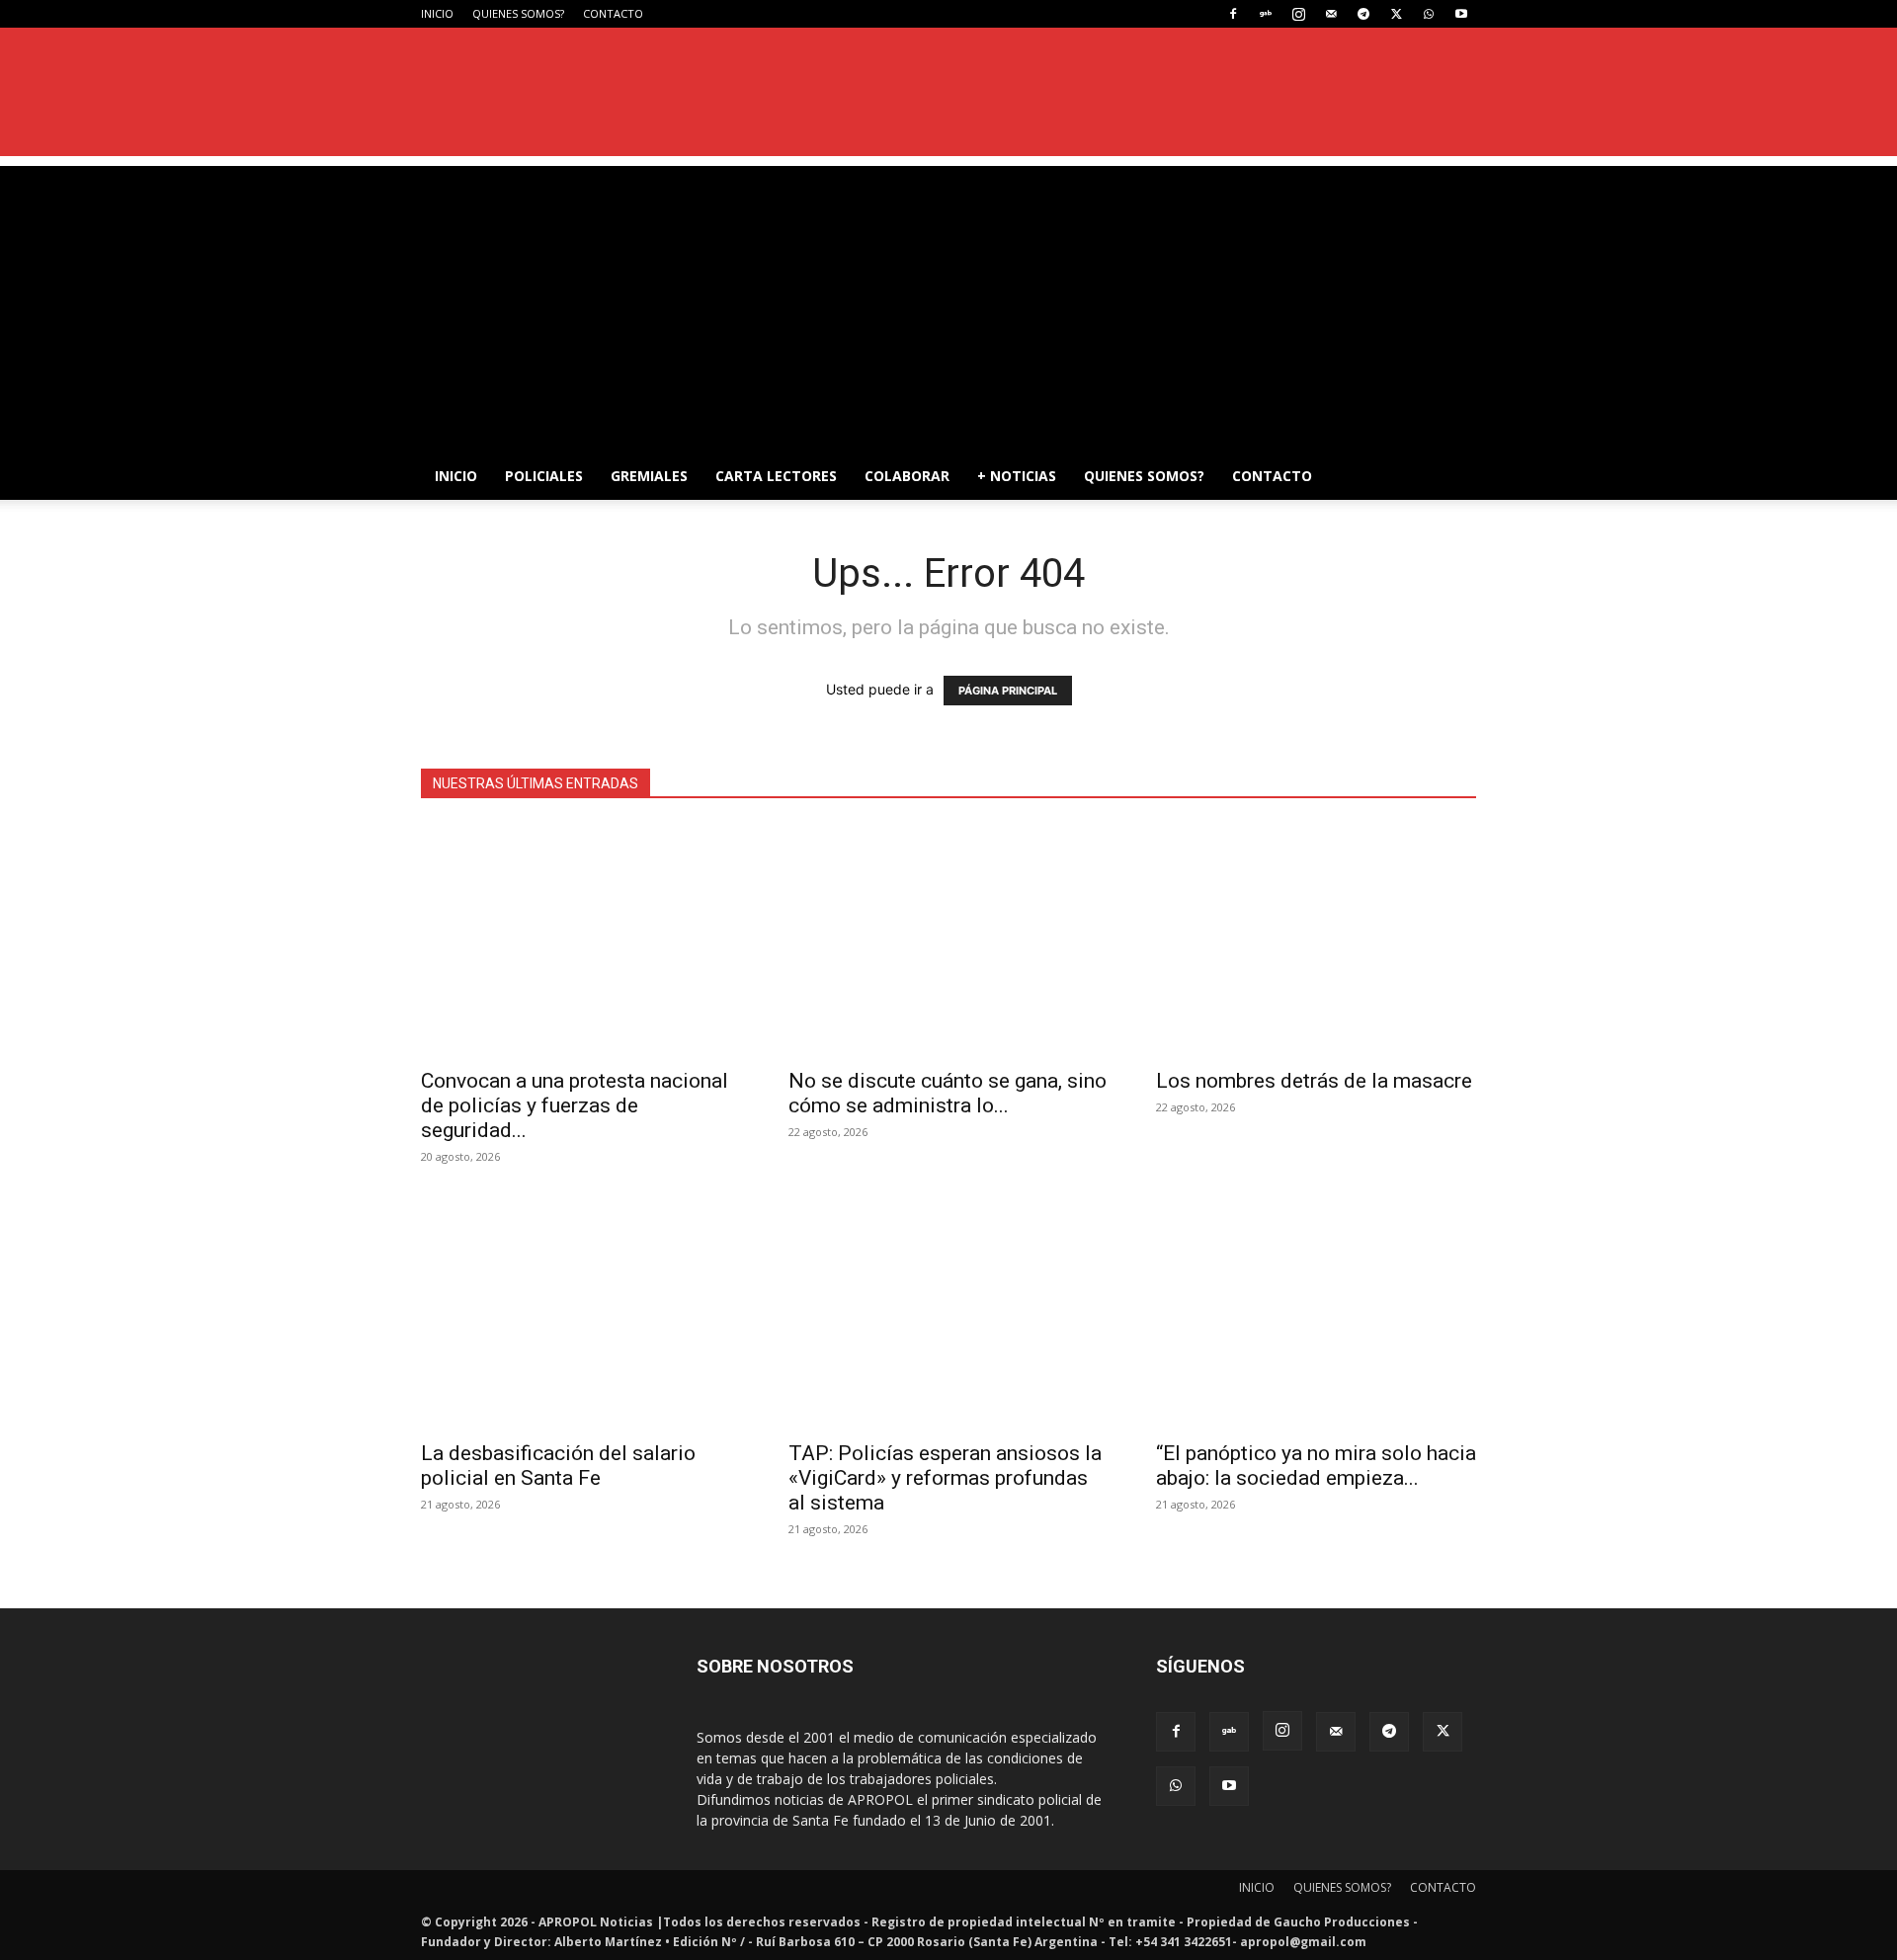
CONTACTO (613, 13)
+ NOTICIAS (1017, 476)
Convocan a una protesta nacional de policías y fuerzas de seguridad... (575, 1105)
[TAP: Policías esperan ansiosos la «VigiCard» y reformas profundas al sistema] (948, 1312)
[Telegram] (1363, 14)
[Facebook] (1233, 14)
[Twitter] (1396, 14)
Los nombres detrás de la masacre (1314, 1081)
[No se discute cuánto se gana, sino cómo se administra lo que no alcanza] (948, 940)
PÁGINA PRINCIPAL (1008, 691)
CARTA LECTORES (776, 476)
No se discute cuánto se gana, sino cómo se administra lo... (948, 1093)
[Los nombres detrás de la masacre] (1316, 940)
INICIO (437, 13)
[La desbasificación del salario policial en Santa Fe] (581, 1312)
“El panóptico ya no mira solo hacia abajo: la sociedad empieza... (1316, 1466)
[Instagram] (1298, 14)
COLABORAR (907, 476)
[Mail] (1331, 14)
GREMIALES (649, 476)
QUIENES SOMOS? (518, 13)
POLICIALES (544, 476)
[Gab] (1266, 14)
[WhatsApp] (1429, 14)
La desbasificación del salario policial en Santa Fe (558, 1466)
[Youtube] (1461, 14)
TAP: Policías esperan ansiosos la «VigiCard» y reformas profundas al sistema (945, 1478)
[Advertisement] (948, 304)
